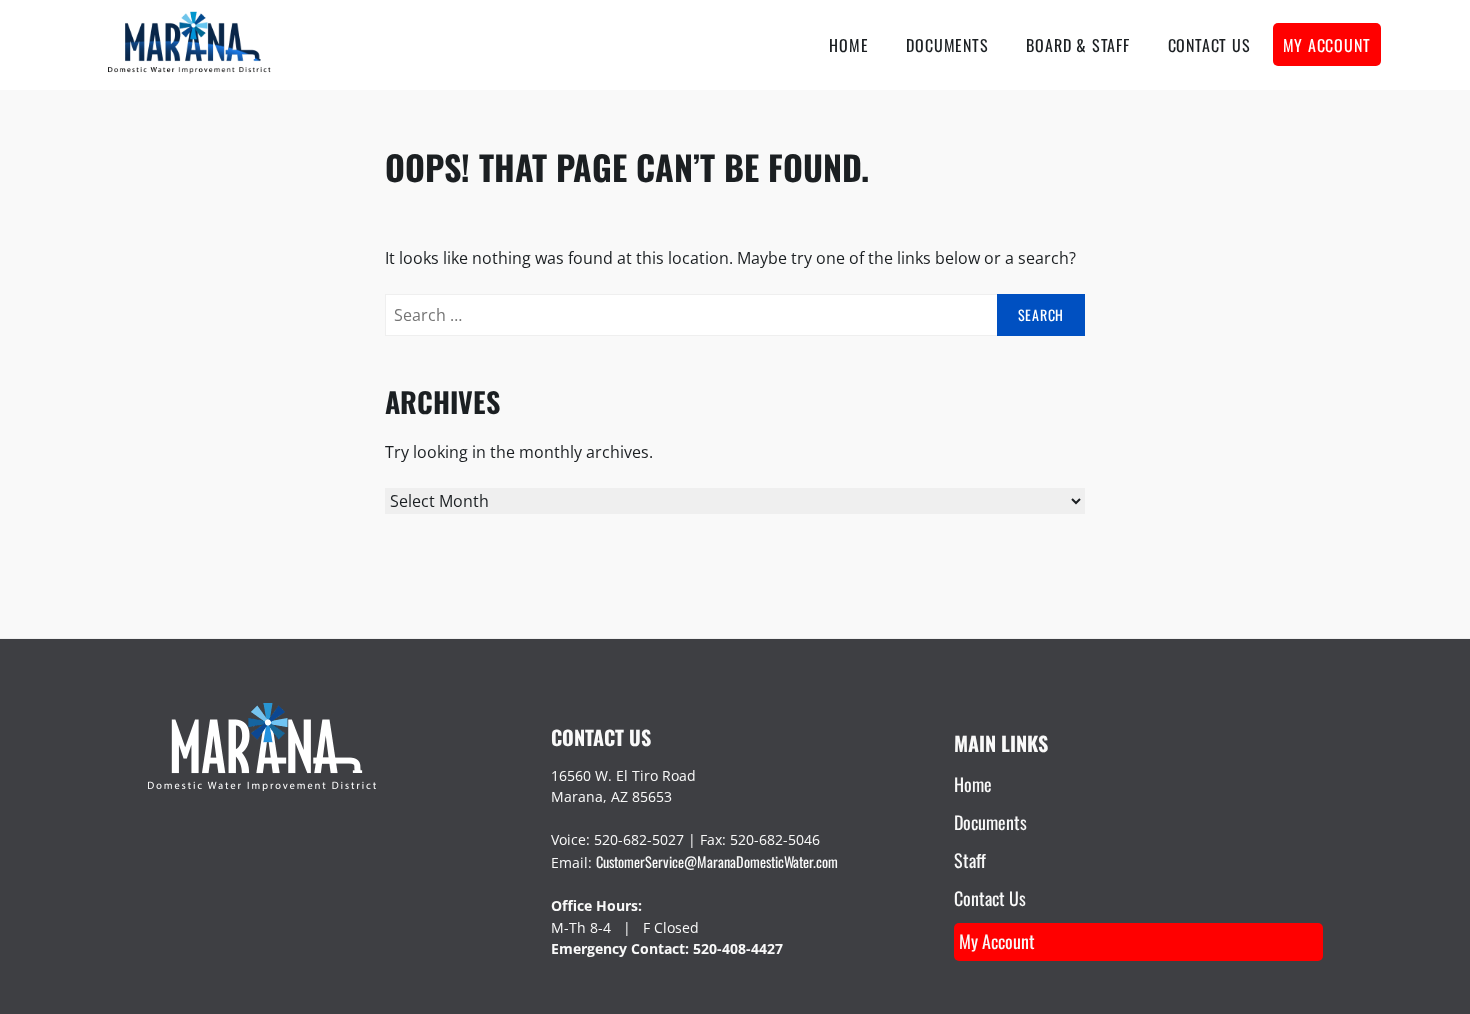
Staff (970, 860)
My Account (997, 941)
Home (848, 45)
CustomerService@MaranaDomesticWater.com (717, 861)
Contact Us (1209, 45)
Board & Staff (1077, 45)
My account (1327, 45)
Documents (947, 45)
